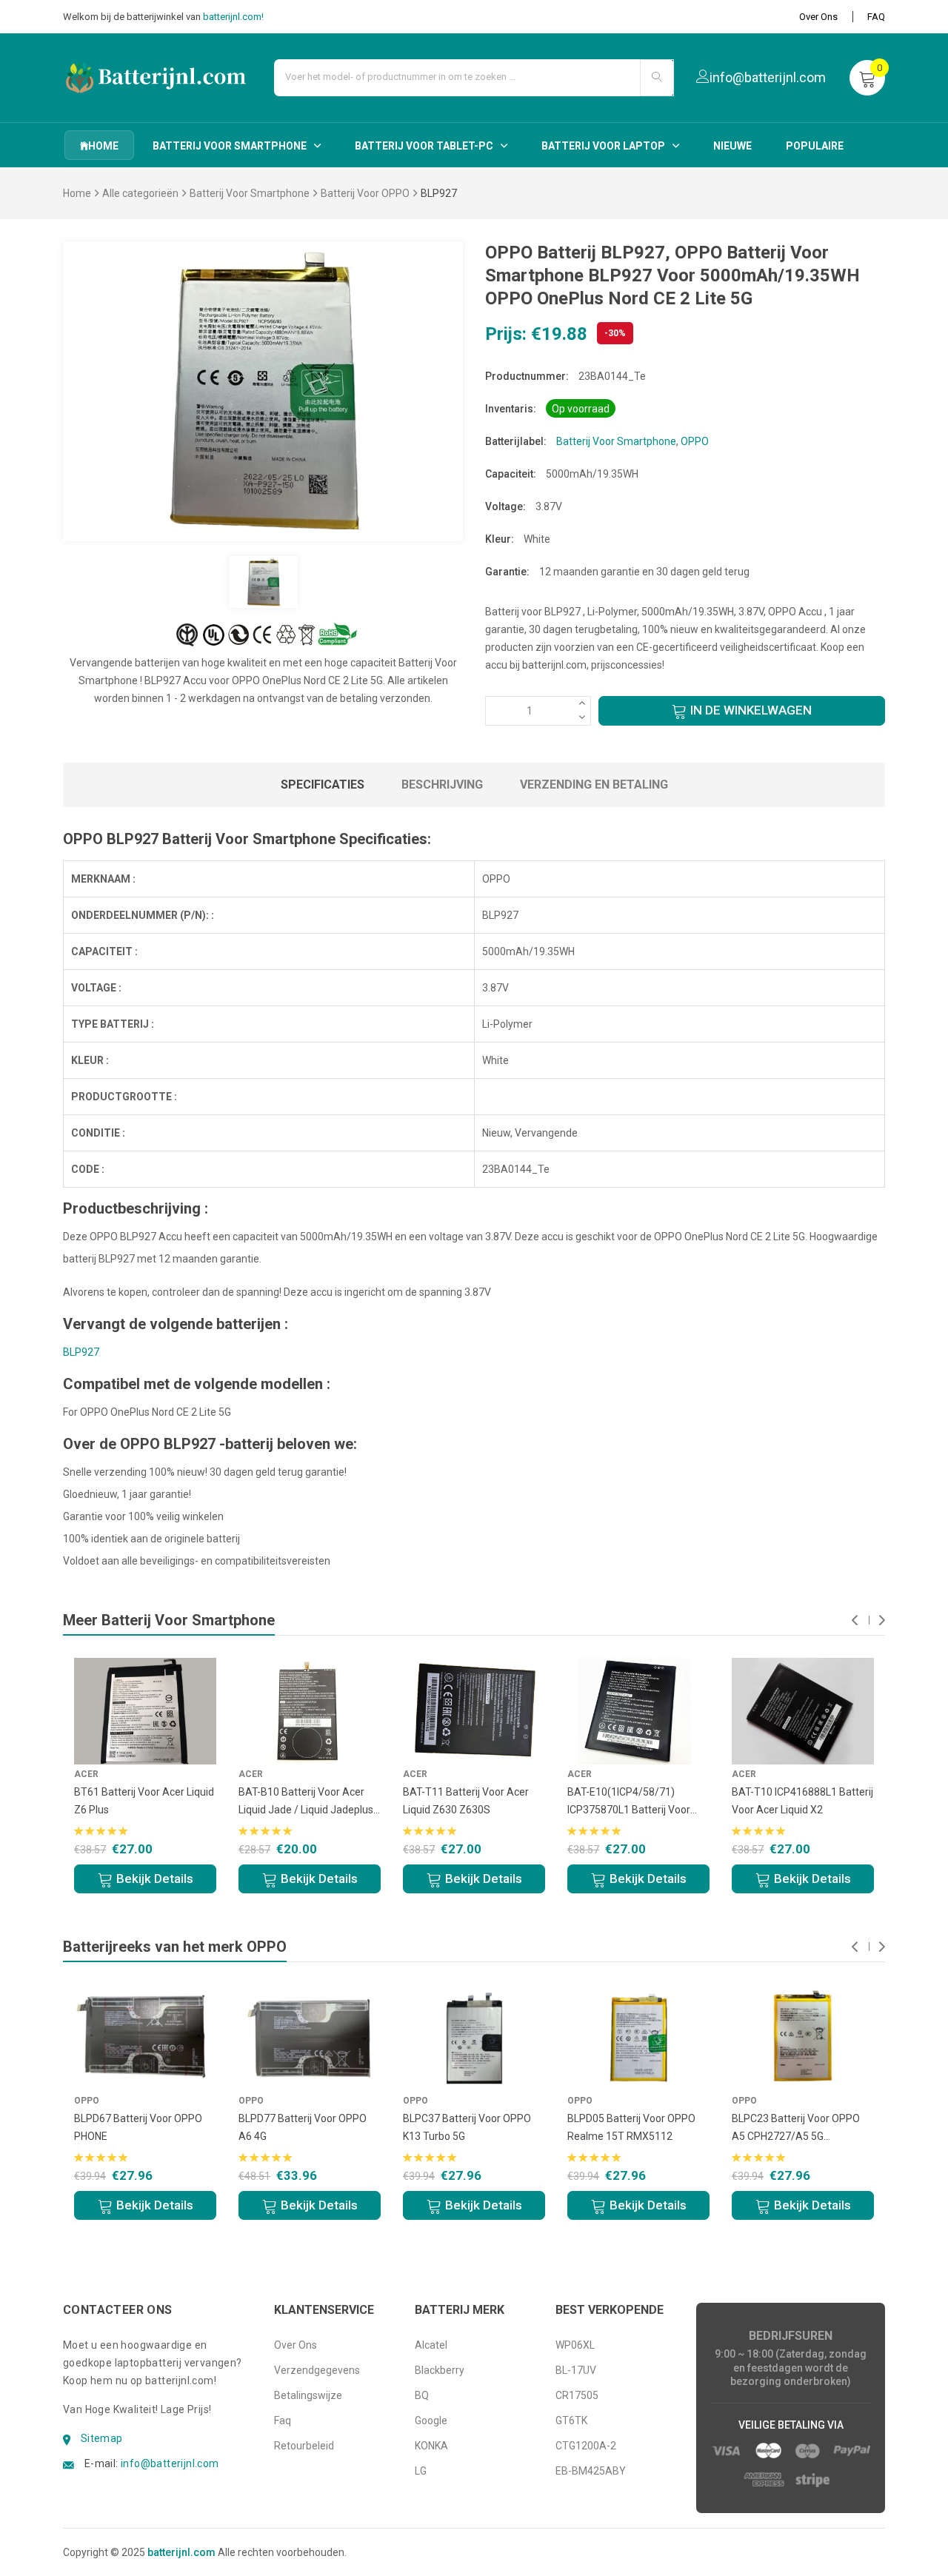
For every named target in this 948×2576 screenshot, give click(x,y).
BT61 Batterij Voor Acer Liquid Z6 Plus (144, 1801)
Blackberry (440, 2370)
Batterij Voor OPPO (365, 193)
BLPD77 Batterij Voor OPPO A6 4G (303, 2127)
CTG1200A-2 (586, 2446)
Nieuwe (732, 146)
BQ (422, 2395)
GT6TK (571, 2421)
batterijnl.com (181, 2552)
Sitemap (102, 2438)
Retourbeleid (304, 2446)
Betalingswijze (308, 2395)
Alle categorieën (140, 193)
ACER (86, 1774)
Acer (415, 1774)
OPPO (695, 441)
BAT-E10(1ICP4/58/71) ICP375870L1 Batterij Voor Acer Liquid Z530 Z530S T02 (634, 1802)
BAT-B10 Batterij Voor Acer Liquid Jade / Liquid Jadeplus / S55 (309, 1802)
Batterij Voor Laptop (603, 146)
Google (431, 2421)
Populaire (815, 146)
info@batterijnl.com (170, 2463)
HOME (103, 146)
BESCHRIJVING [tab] (442, 784)
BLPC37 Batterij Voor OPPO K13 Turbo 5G (467, 2127)
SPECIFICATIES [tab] (323, 784)
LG (421, 2471)
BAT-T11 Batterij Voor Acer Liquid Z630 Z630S (466, 1801)
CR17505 (577, 2395)
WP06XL (575, 2345)
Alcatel (431, 2345)
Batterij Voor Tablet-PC (424, 146)
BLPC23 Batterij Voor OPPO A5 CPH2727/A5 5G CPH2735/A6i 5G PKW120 (796, 2129)
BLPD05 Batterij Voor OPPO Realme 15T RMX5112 (631, 2127)
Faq (283, 2421)
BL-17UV (576, 2370)
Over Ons (818, 17)
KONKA (431, 2446)
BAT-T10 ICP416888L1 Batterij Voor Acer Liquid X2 (802, 1801)
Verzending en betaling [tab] (594, 784)
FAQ (876, 17)
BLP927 (81, 1352)
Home (77, 193)
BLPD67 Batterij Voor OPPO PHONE (138, 2127)
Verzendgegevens (317, 2370)
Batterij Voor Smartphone (230, 146)
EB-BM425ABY (591, 2471)
